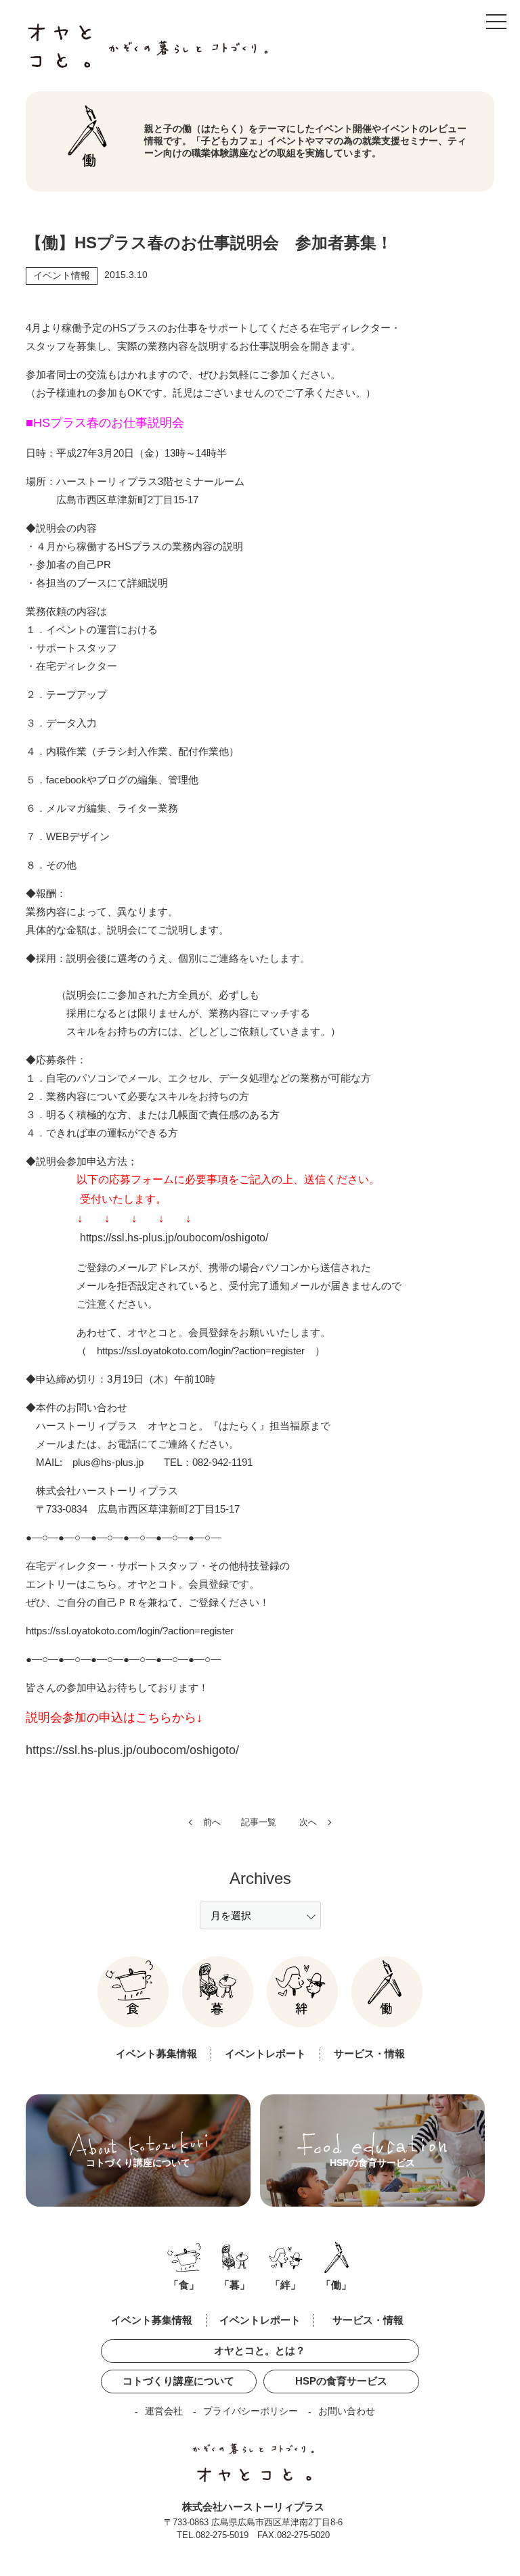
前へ (212, 1822)
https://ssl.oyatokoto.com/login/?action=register (201, 1351)
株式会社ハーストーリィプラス (253, 2507)
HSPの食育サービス (341, 2381)
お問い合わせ (347, 2411)
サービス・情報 (369, 2053)
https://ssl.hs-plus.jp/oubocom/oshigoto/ (174, 1238)
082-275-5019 (222, 2535)
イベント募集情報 (156, 2053)
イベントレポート (265, 2053)
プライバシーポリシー (251, 2411)
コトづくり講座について (178, 2381)
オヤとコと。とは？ (260, 2350)
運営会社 (164, 2411)
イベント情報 (62, 275)
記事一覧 (259, 1822)
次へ (308, 1822)
